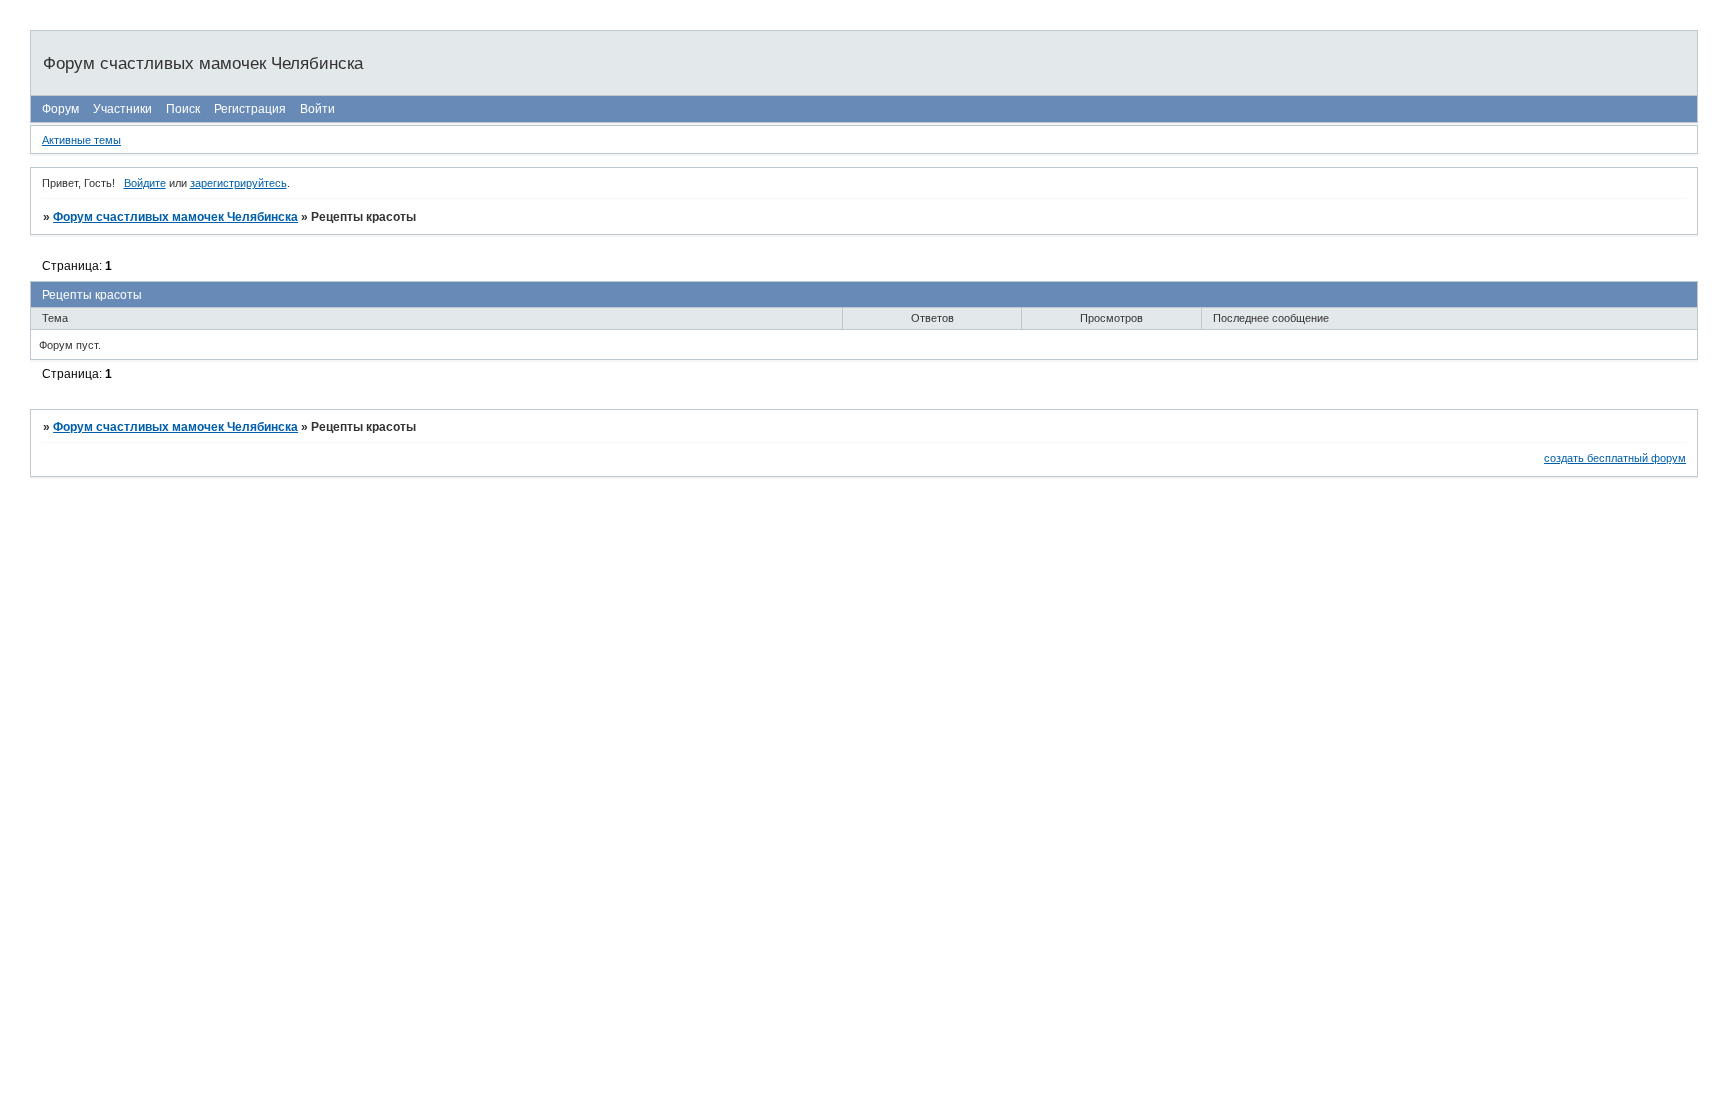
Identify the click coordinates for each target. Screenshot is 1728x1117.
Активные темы (81, 140)
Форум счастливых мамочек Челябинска (175, 217)
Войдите (145, 183)
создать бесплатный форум (1615, 458)
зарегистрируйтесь (238, 183)
